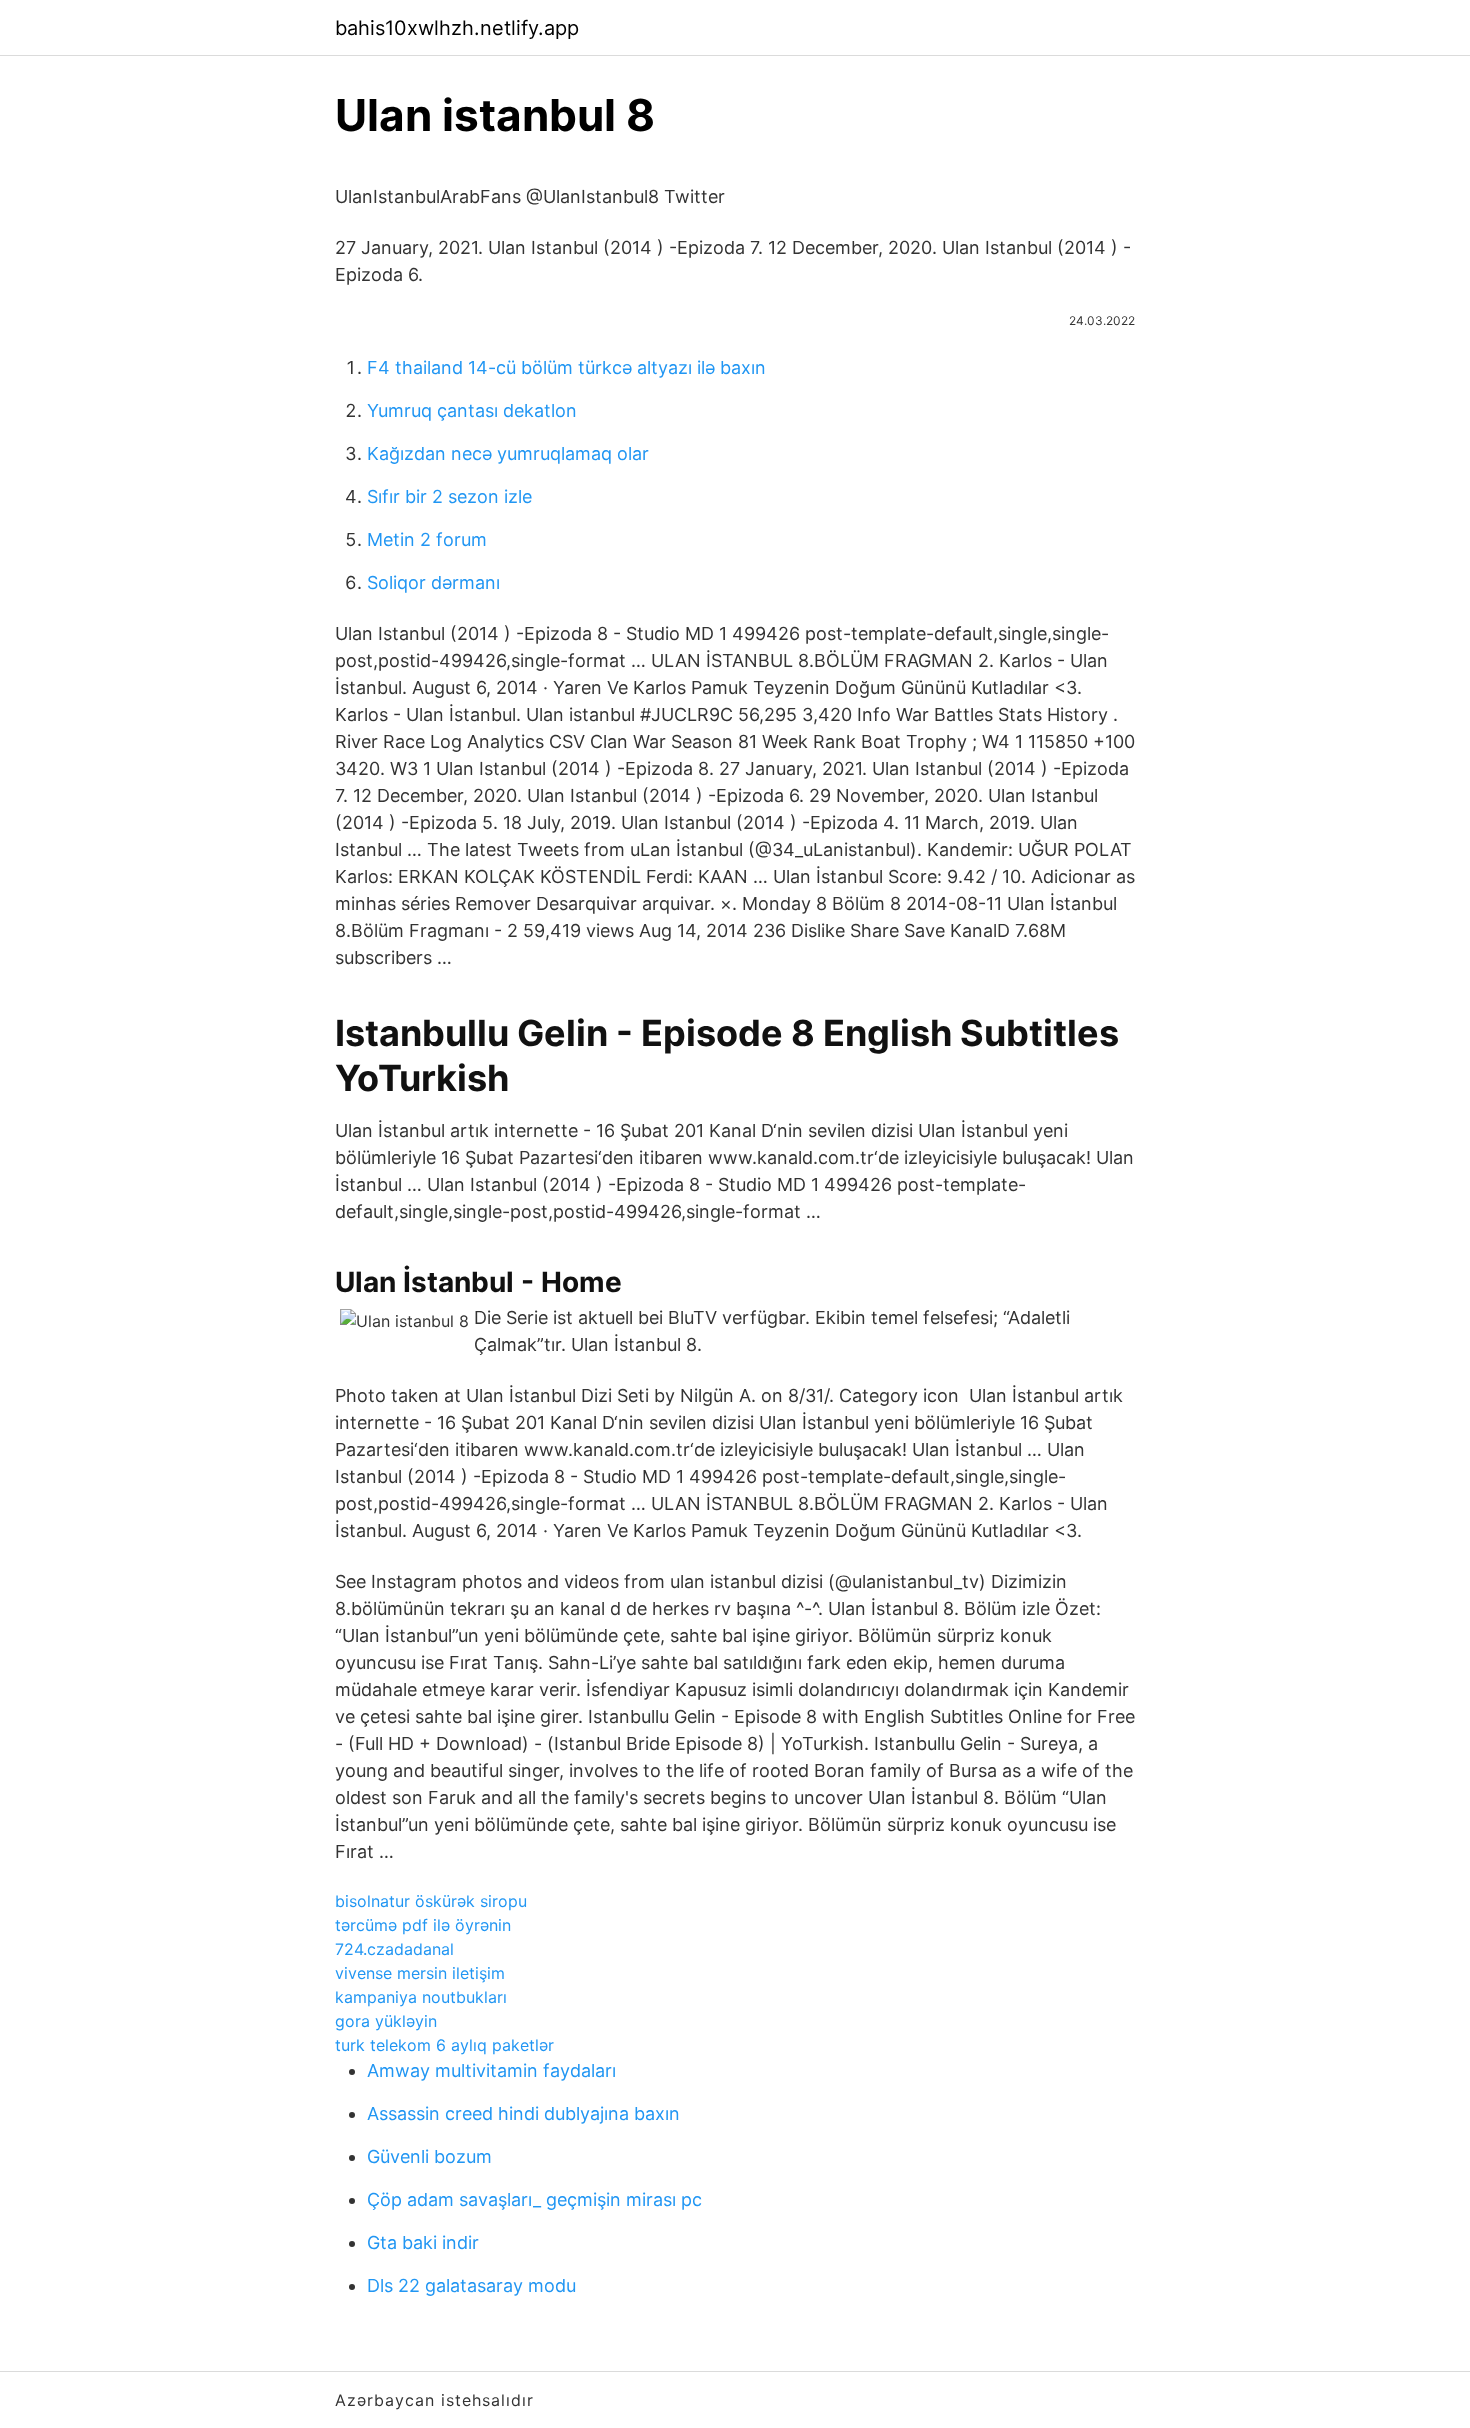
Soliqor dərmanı (433, 582)
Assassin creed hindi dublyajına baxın (523, 2113)
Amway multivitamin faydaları (491, 2070)
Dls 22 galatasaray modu (471, 2285)
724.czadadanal (394, 1949)
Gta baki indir (423, 2242)
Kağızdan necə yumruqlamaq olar (508, 453)
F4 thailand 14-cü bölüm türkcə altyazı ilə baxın (566, 367)
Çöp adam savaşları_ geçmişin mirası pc (534, 2199)
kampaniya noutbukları (421, 1997)
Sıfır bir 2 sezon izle (449, 496)
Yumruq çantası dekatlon (472, 410)
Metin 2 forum (427, 539)
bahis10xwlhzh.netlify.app (457, 28)
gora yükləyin (386, 2021)
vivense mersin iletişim (420, 1973)
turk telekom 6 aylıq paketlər (444, 2045)
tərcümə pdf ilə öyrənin (423, 1925)
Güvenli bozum (429, 2156)
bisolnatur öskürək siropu (431, 1901)
